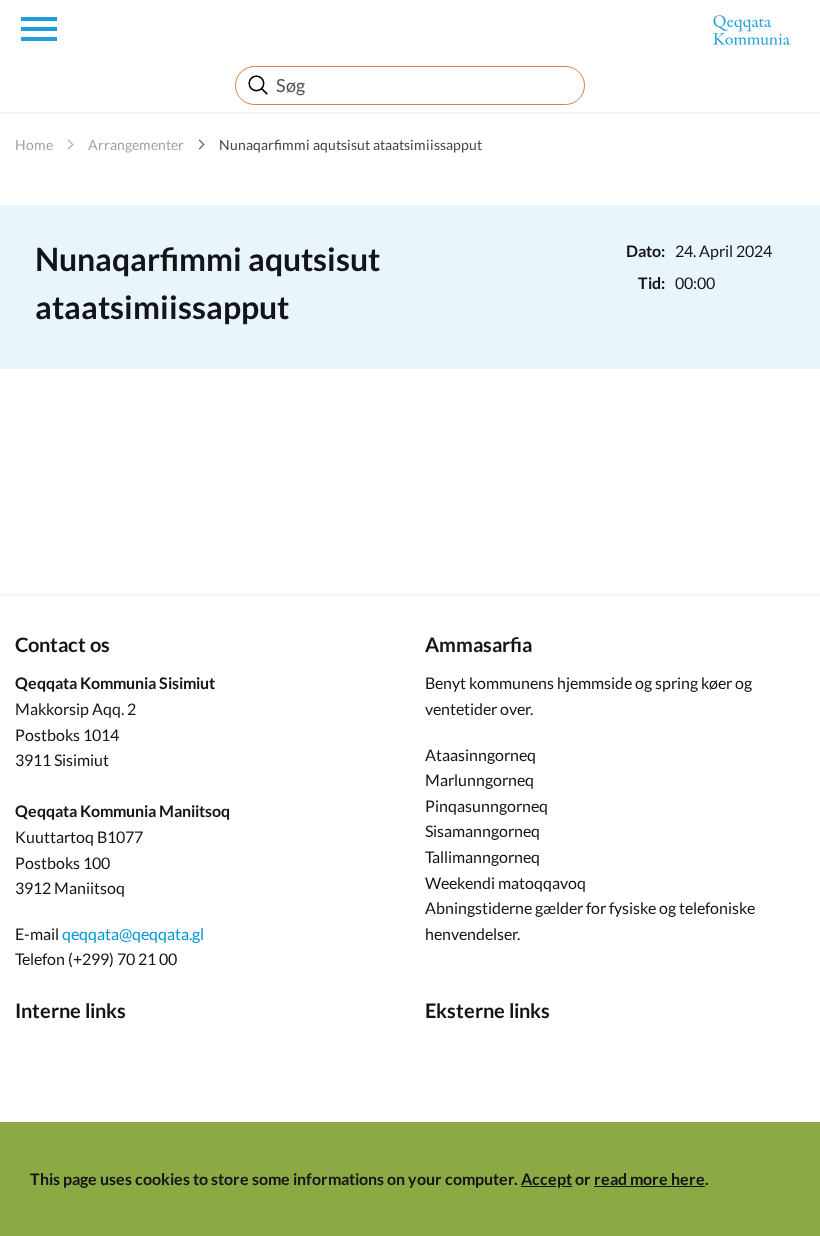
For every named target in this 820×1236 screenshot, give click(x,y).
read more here (649, 1178)
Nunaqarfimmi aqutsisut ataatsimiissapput (350, 144)
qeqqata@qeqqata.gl (133, 933)
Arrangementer (136, 144)
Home (34, 144)
